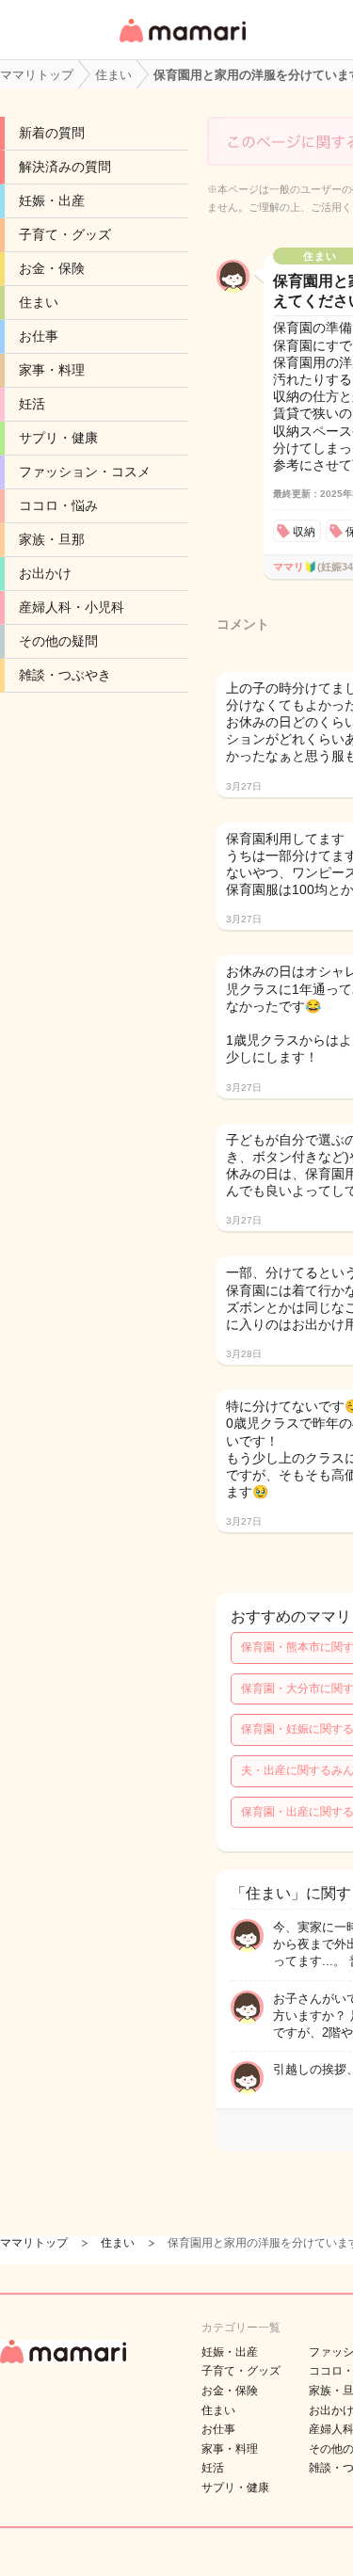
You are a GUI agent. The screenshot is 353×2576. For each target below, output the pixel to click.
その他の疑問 (58, 641)
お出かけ (45, 573)
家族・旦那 (52, 539)
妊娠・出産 (52, 200)
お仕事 (39, 336)
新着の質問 (52, 133)
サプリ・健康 (58, 438)
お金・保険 (52, 268)
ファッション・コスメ (85, 472)
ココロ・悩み (58, 505)
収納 (304, 532)
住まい (39, 302)
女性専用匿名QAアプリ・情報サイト (182, 44)
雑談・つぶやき (65, 675)
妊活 (32, 404)
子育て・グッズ (65, 234)
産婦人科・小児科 (72, 607)
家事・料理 (52, 370)
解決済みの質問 (65, 167)
